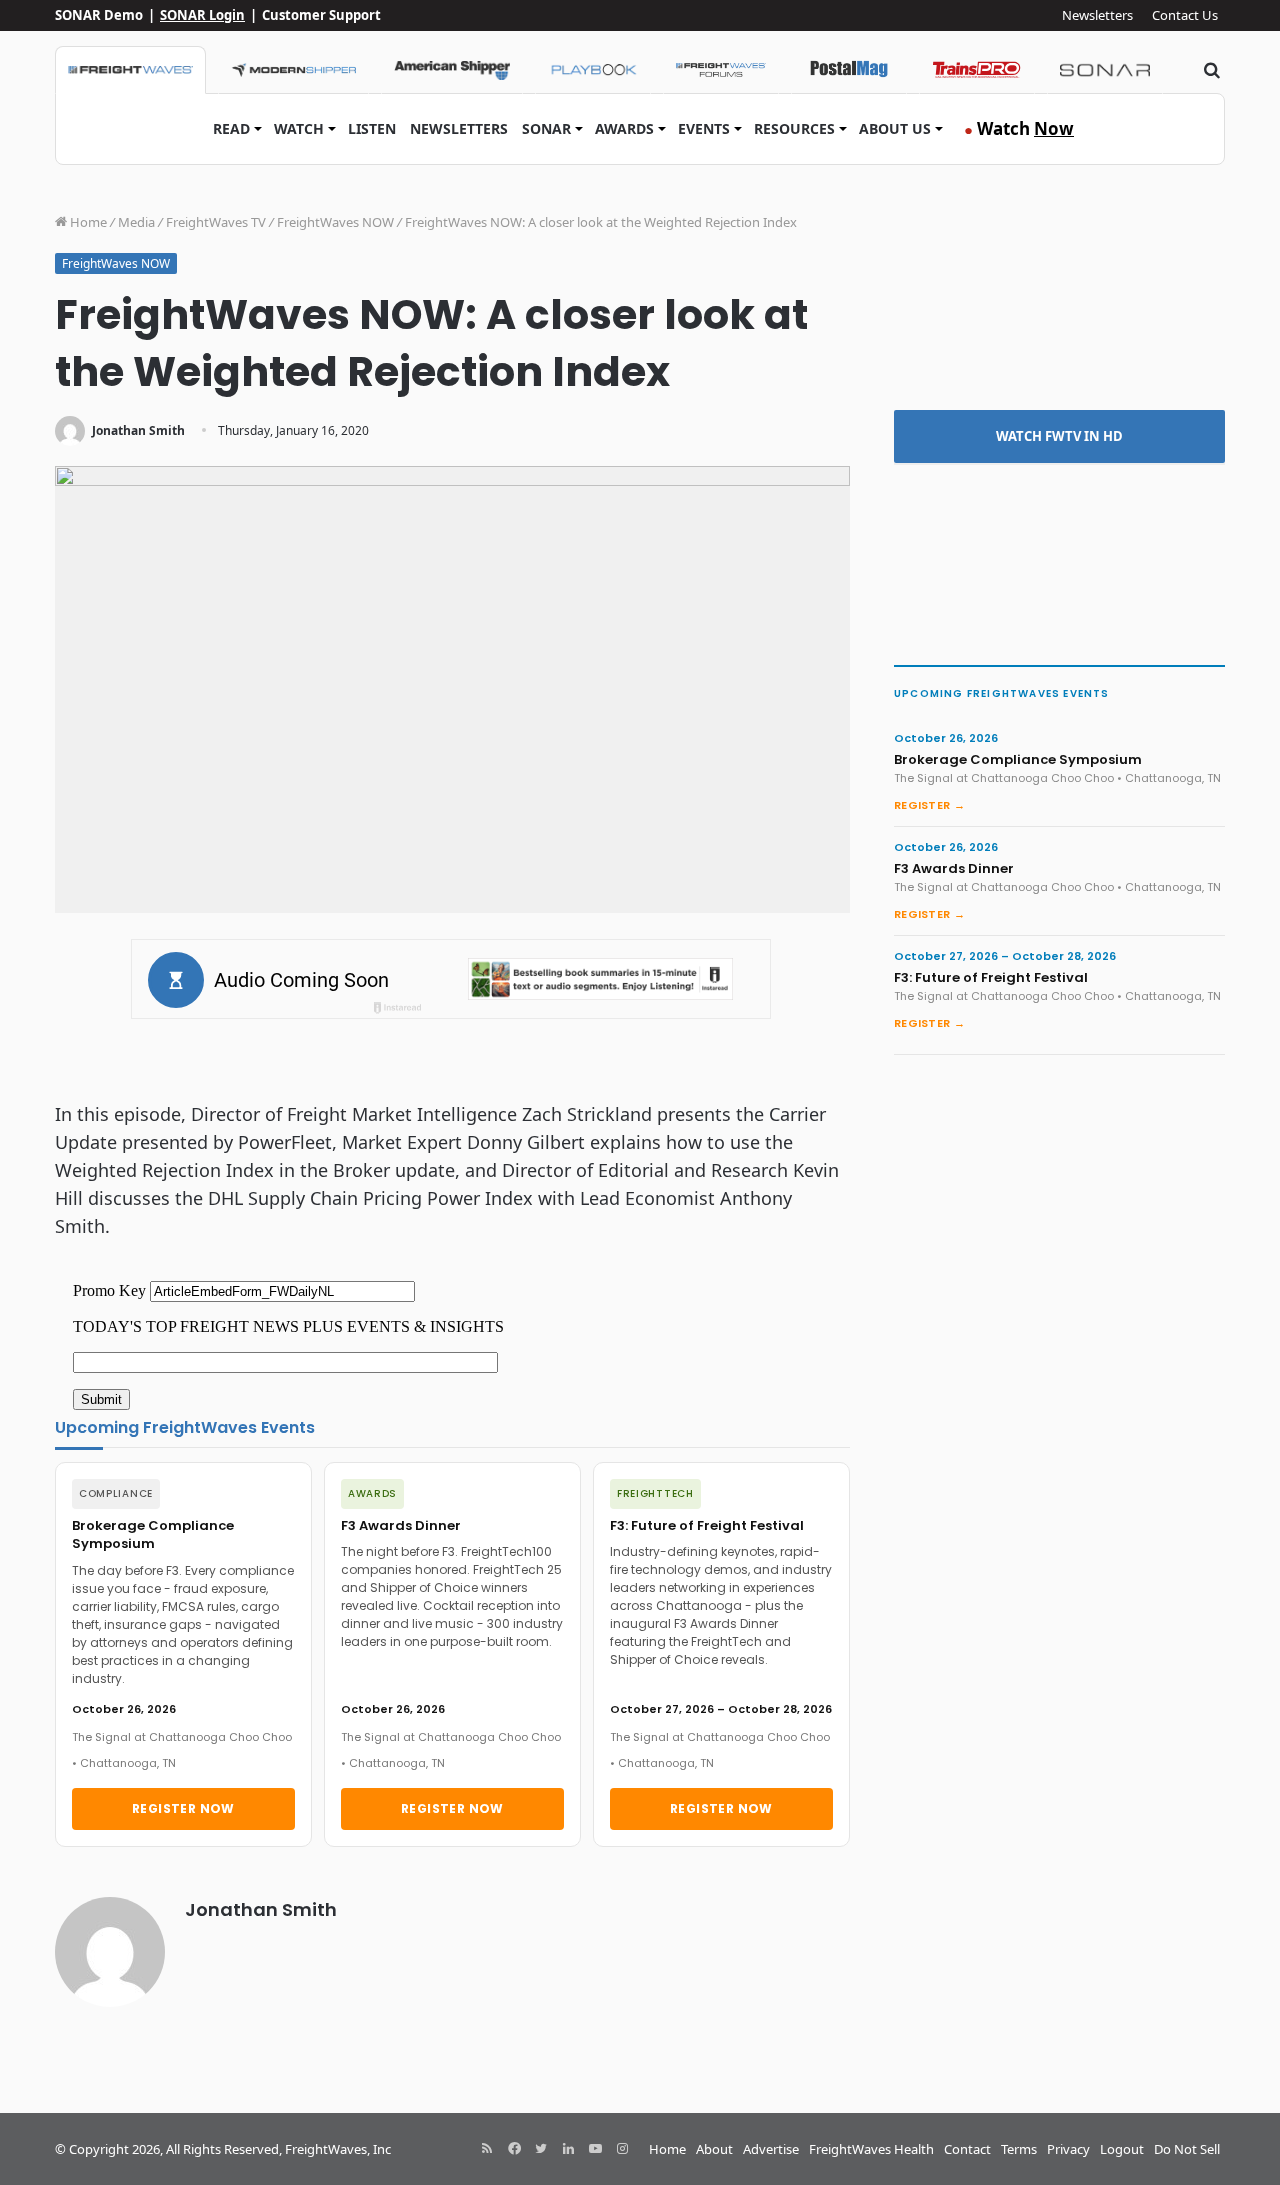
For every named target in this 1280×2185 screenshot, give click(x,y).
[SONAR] (1105, 70)
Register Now (183, 1808)
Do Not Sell (1187, 2149)
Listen (372, 128)
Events (704, 128)
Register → (929, 805)
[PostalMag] (849, 70)
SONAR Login (202, 15)
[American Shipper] (452, 70)
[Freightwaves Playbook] (593, 70)
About (714, 2149)
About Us (895, 128)
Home (87, 222)
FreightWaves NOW (335, 222)
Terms (1019, 2149)
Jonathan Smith (138, 430)
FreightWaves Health (871, 2149)
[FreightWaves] (130, 70)
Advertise (771, 2149)
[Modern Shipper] (293, 70)
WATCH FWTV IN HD (1059, 436)
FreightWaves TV (216, 222)
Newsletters (1097, 15)
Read (231, 128)
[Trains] (977, 70)
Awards (624, 128)
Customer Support (321, 15)
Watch (299, 128)
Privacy (1068, 2149)
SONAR (546, 128)
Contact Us (1185, 15)
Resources (794, 128)
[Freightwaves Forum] (721, 70)
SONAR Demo (99, 15)
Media (136, 222)
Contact (967, 2149)
